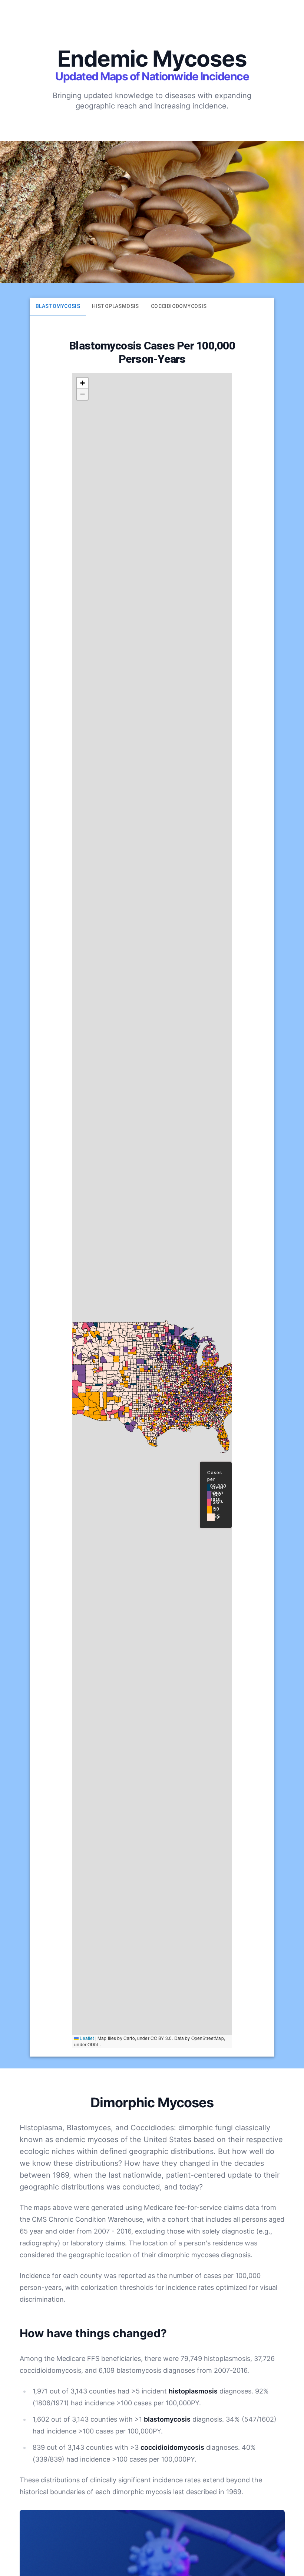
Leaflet (86, 2038)
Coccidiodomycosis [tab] (179, 306)
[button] (82, 383)
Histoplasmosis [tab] (115, 306)
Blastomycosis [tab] (58, 306)
